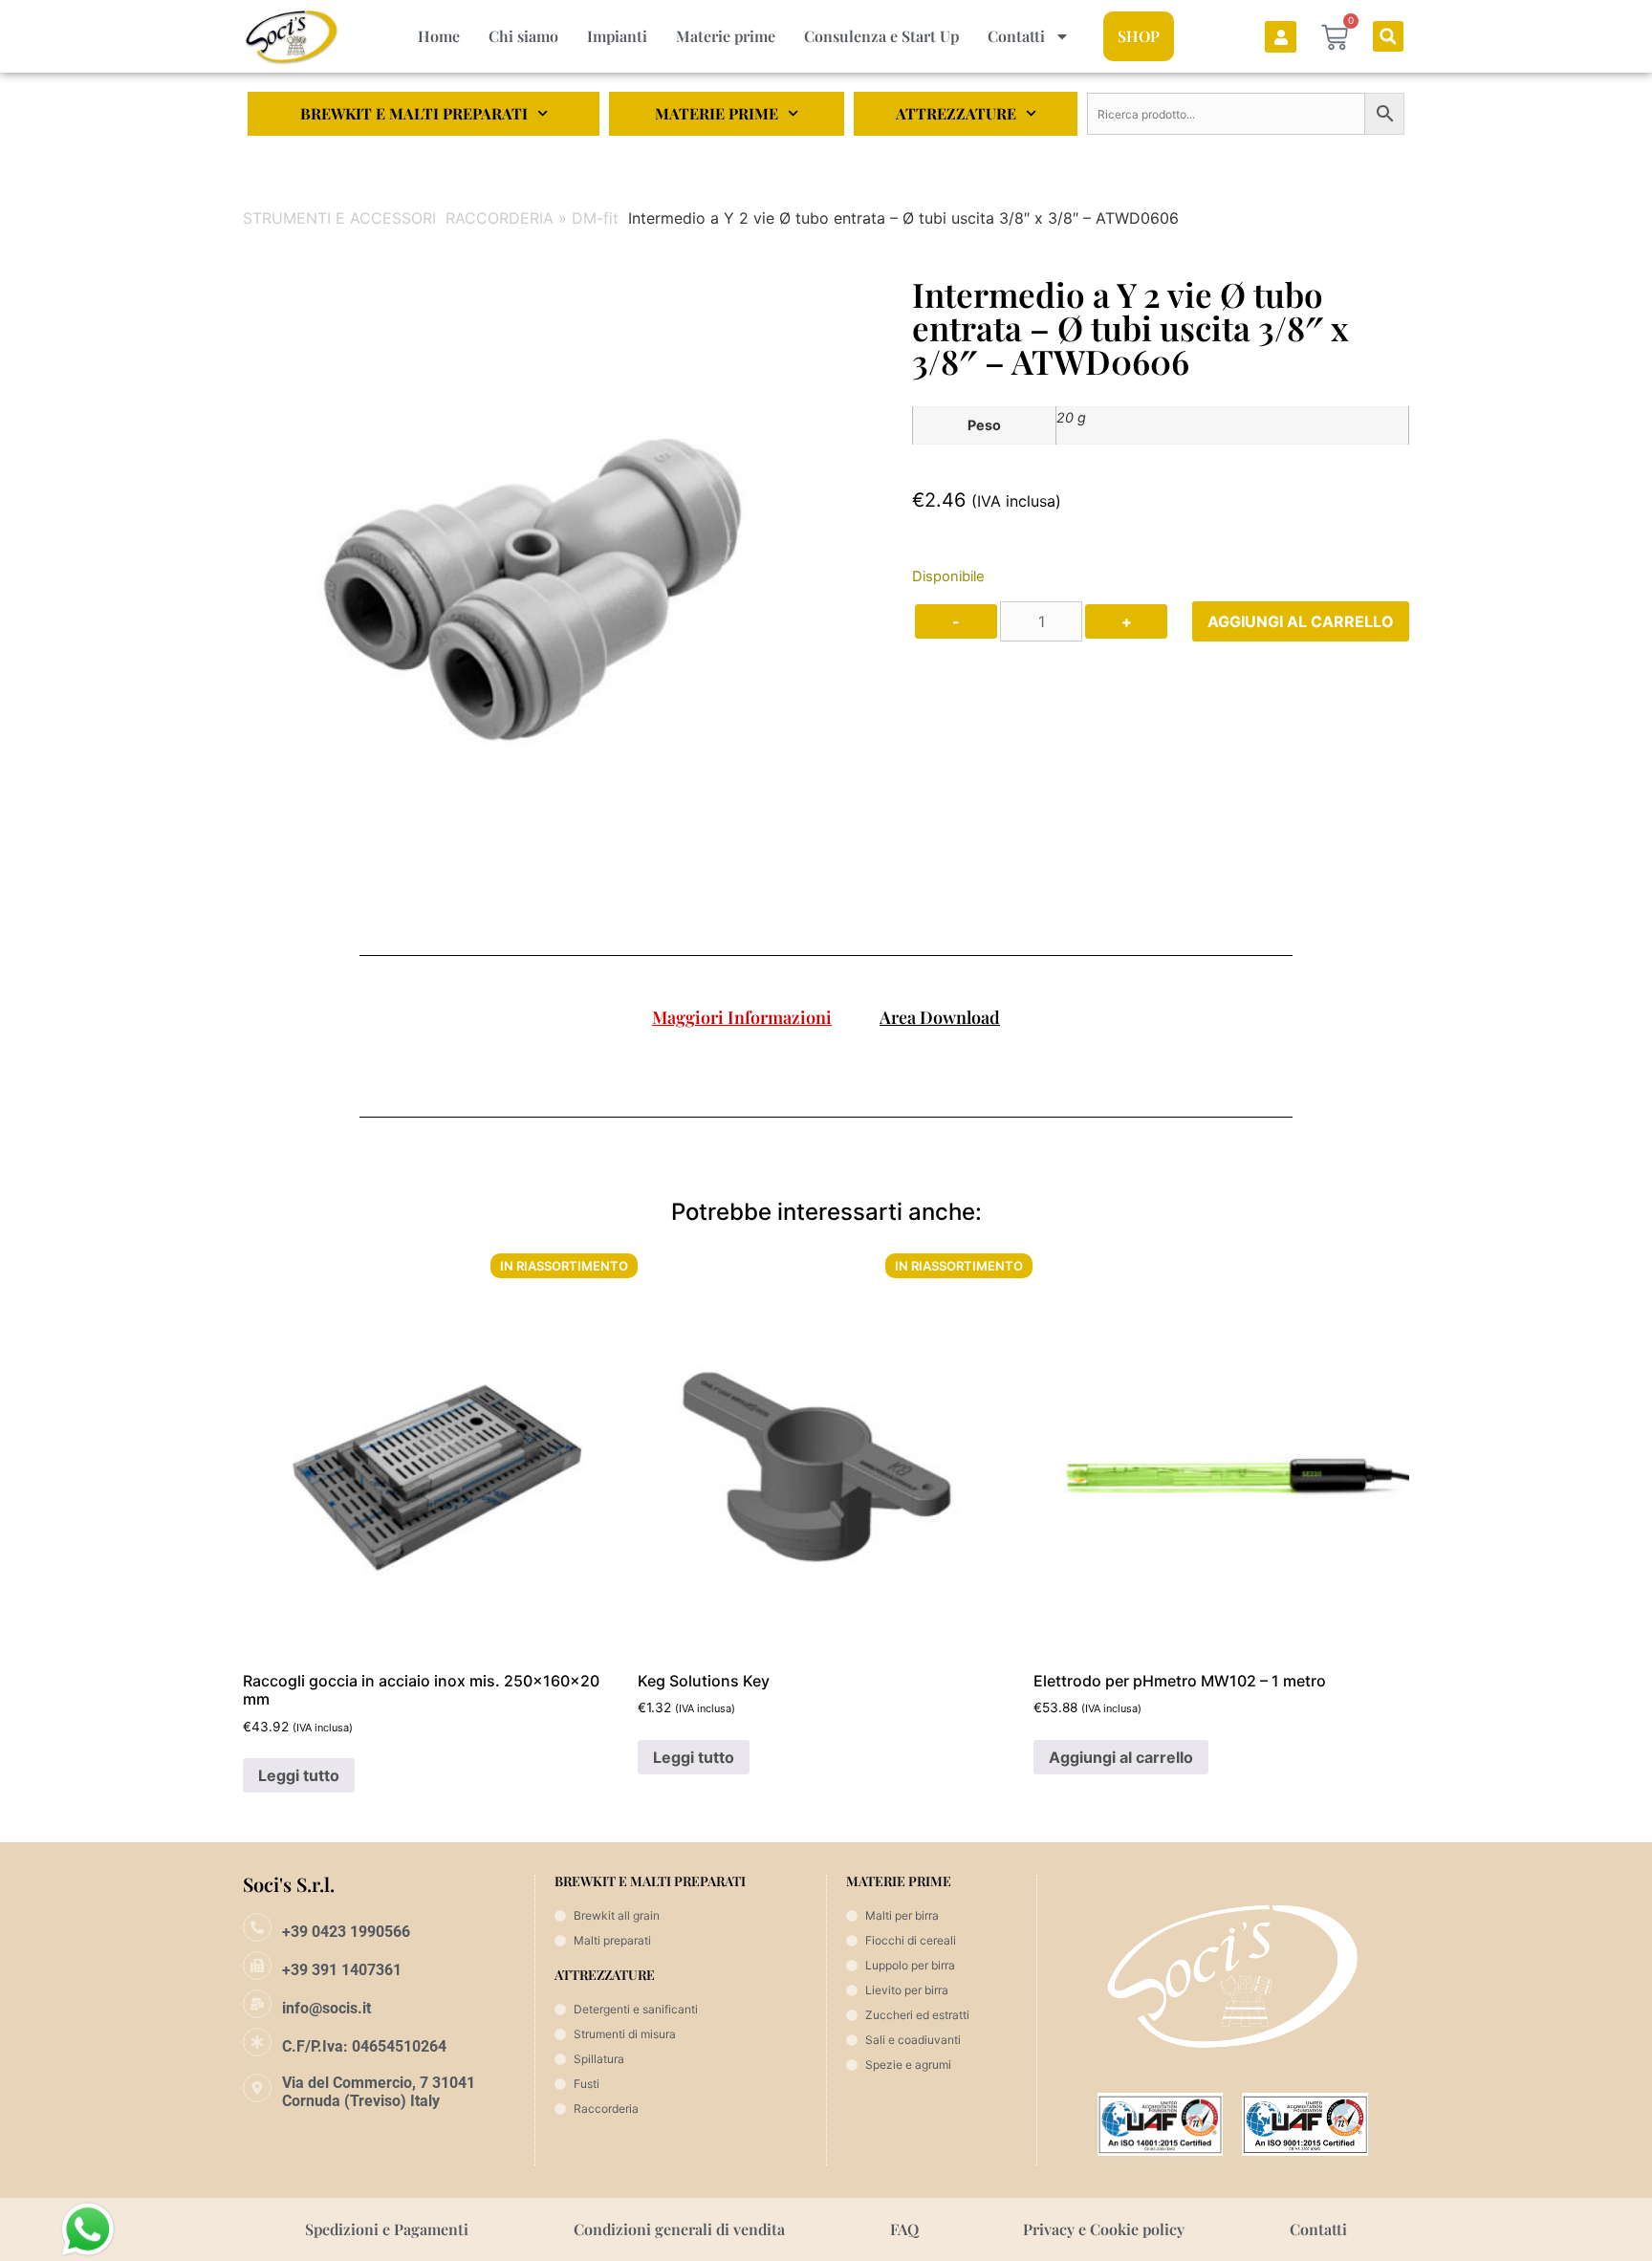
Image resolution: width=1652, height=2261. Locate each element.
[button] (1388, 36)
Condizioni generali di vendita (679, 2229)
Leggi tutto (299, 1775)
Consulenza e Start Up (881, 36)
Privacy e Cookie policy (1104, 2229)
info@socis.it (326, 2008)
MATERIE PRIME (717, 113)
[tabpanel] (826, 1064)
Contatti (1016, 36)
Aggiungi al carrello (1301, 621)
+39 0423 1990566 (346, 1932)
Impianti (617, 36)
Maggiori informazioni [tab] (742, 1017)
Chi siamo (523, 36)
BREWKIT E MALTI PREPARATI (414, 113)
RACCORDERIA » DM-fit (532, 218)
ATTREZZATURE (956, 113)
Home (439, 36)
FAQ (904, 2229)
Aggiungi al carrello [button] (1121, 1757)
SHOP (1139, 36)
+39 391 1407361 (342, 1970)
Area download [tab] (940, 1017)
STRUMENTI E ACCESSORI (339, 218)
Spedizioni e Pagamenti (387, 2229)
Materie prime (726, 36)
